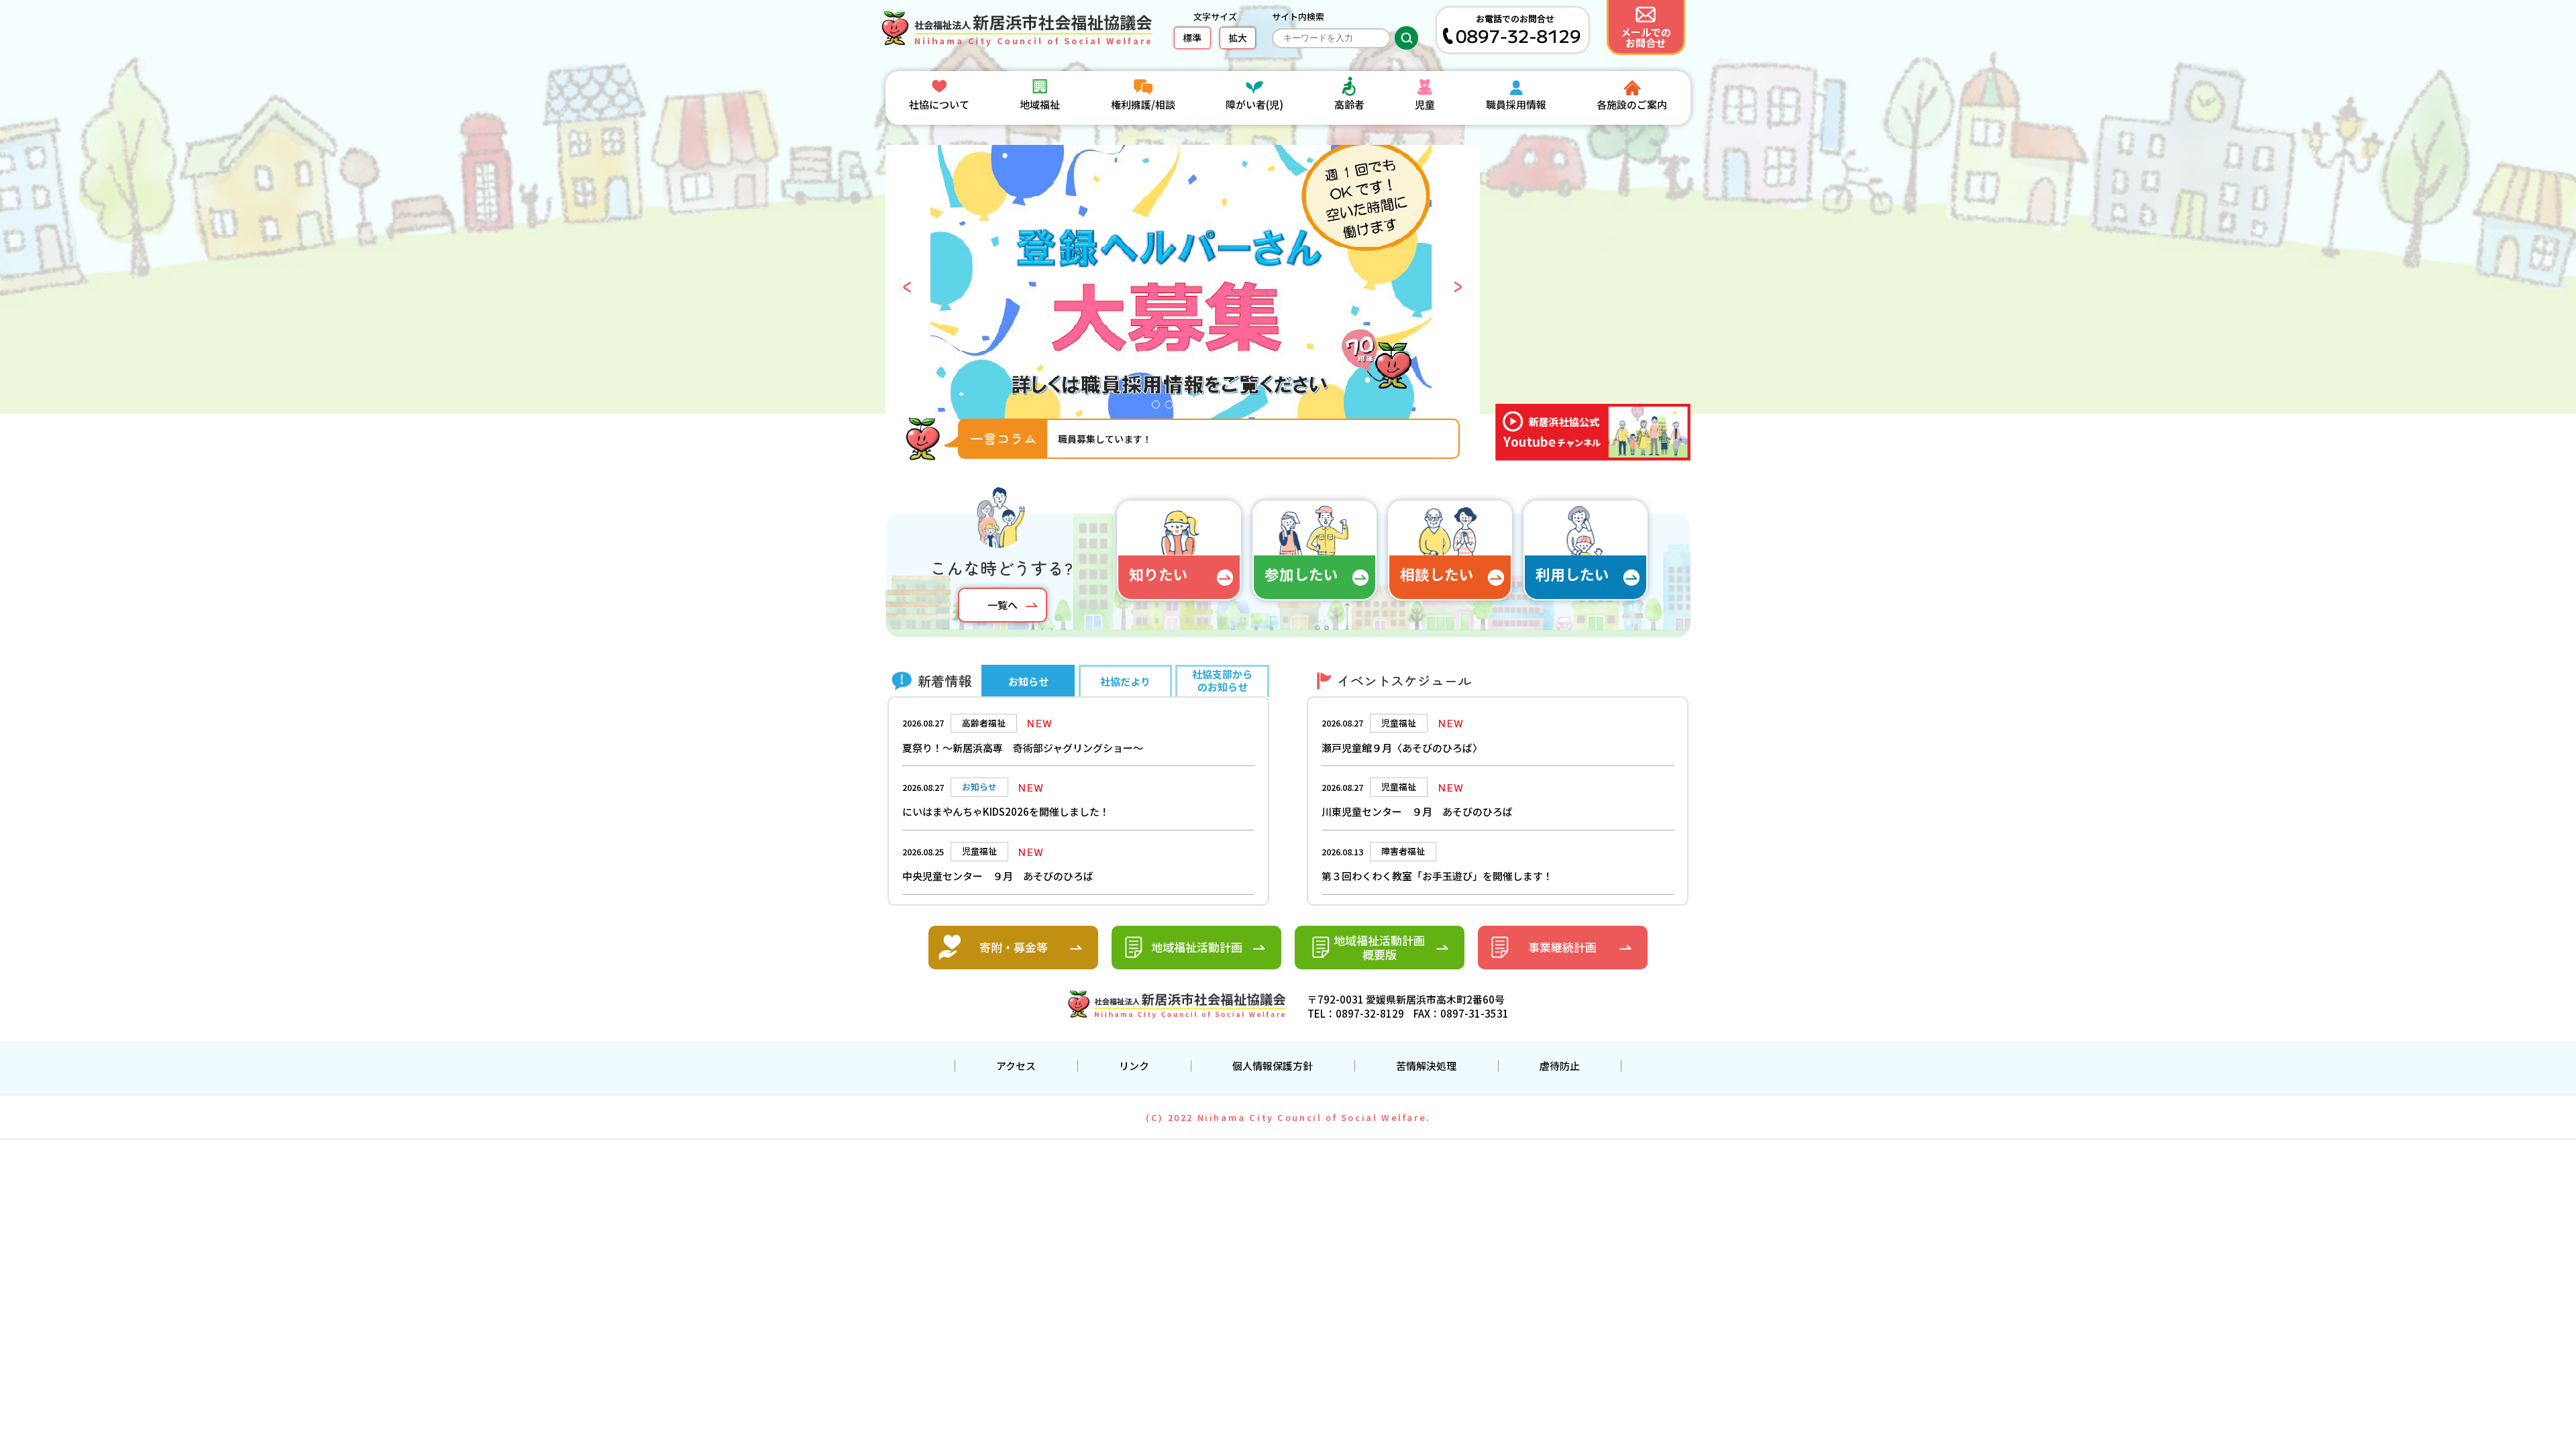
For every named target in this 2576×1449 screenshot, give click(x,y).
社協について (939, 104)
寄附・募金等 (1014, 947)
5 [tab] (1213, 408)
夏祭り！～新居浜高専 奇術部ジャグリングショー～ (1023, 748)
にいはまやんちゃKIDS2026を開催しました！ (1006, 811)
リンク (1134, 1066)
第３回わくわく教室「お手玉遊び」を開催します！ (1437, 876)
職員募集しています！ (1105, 439)
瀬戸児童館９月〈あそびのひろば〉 (1402, 748)
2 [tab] (1173, 408)
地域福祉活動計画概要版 (1379, 947)
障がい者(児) (1254, 104)
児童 (1425, 104)
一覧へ (1003, 605)
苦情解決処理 (1426, 1066)
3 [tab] (1186, 408)
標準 (1192, 38)
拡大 (1238, 38)
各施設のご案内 (1632, 104)
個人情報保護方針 (1273, 1066)
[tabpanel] (1183, 287)
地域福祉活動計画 (1197, 947)
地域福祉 (1040, 104)
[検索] (1406, 38)
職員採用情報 (1516, 104)
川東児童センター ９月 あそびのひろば (1417, 811)
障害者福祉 (1403, 851)
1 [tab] (1159, 408)
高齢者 (1349, 104)
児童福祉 (1399, 723)
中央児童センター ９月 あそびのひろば (998, 876)
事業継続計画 (1562, 947)
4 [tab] (1199, 408)
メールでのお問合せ (1646, 37)
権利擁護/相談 (1143, 104)
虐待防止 (1560, 1066)
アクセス (1016, 1066)
